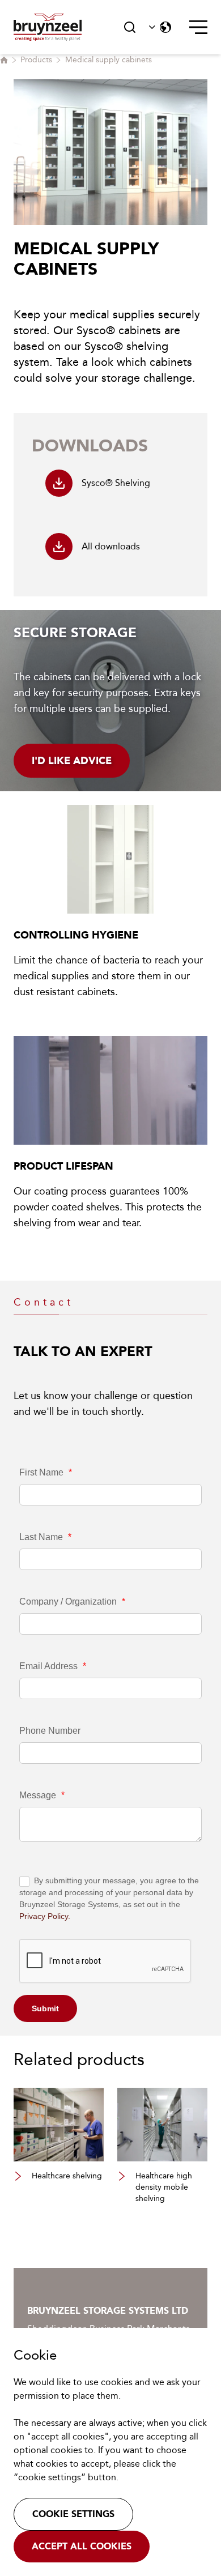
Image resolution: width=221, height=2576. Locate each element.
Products (36, 60)
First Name (46, 1472)
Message (42, 1795)
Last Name (45, 1537)
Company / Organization (72, 1602)
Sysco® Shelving (116, 483)
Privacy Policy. (45, 1916)
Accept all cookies (82, 2546)
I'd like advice (72, 761)
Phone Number (50, 1731)
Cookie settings (73, 2514)
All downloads (111, 546)
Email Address (53, 1666)
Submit (45, 2008)
